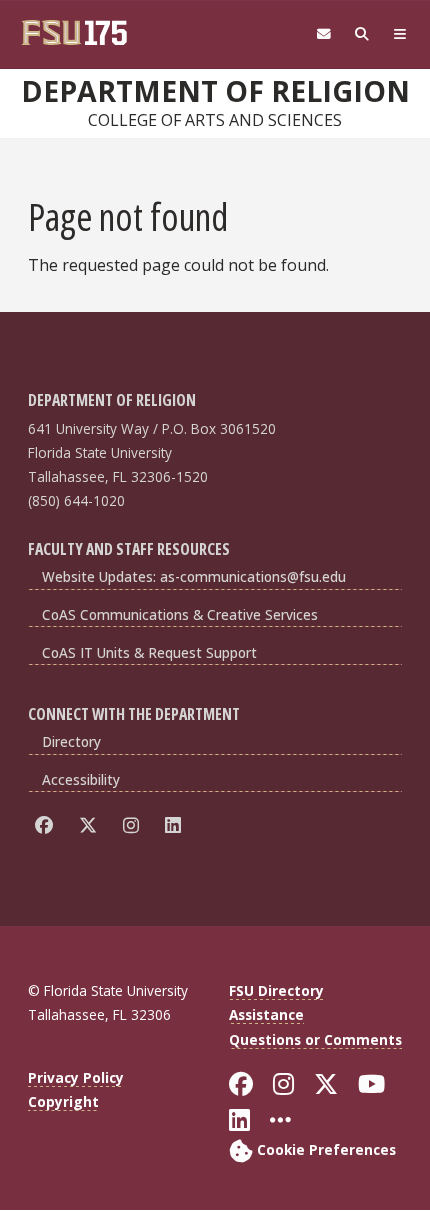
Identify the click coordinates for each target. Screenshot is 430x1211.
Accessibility (81, 779)
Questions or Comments (315, 1039)
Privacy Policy (76, 1077)
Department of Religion (215, 91)
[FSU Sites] (400, 34)
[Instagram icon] (134, 824)
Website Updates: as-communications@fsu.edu (194, 576)
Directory (71, 741)
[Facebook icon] (47, 824)
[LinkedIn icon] (176, 824)
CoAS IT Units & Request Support (149, 652)
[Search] (362, 34)
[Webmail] (324, 34)
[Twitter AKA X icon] (91, 824)
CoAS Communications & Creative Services (180, 614)
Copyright (63, 1101)
